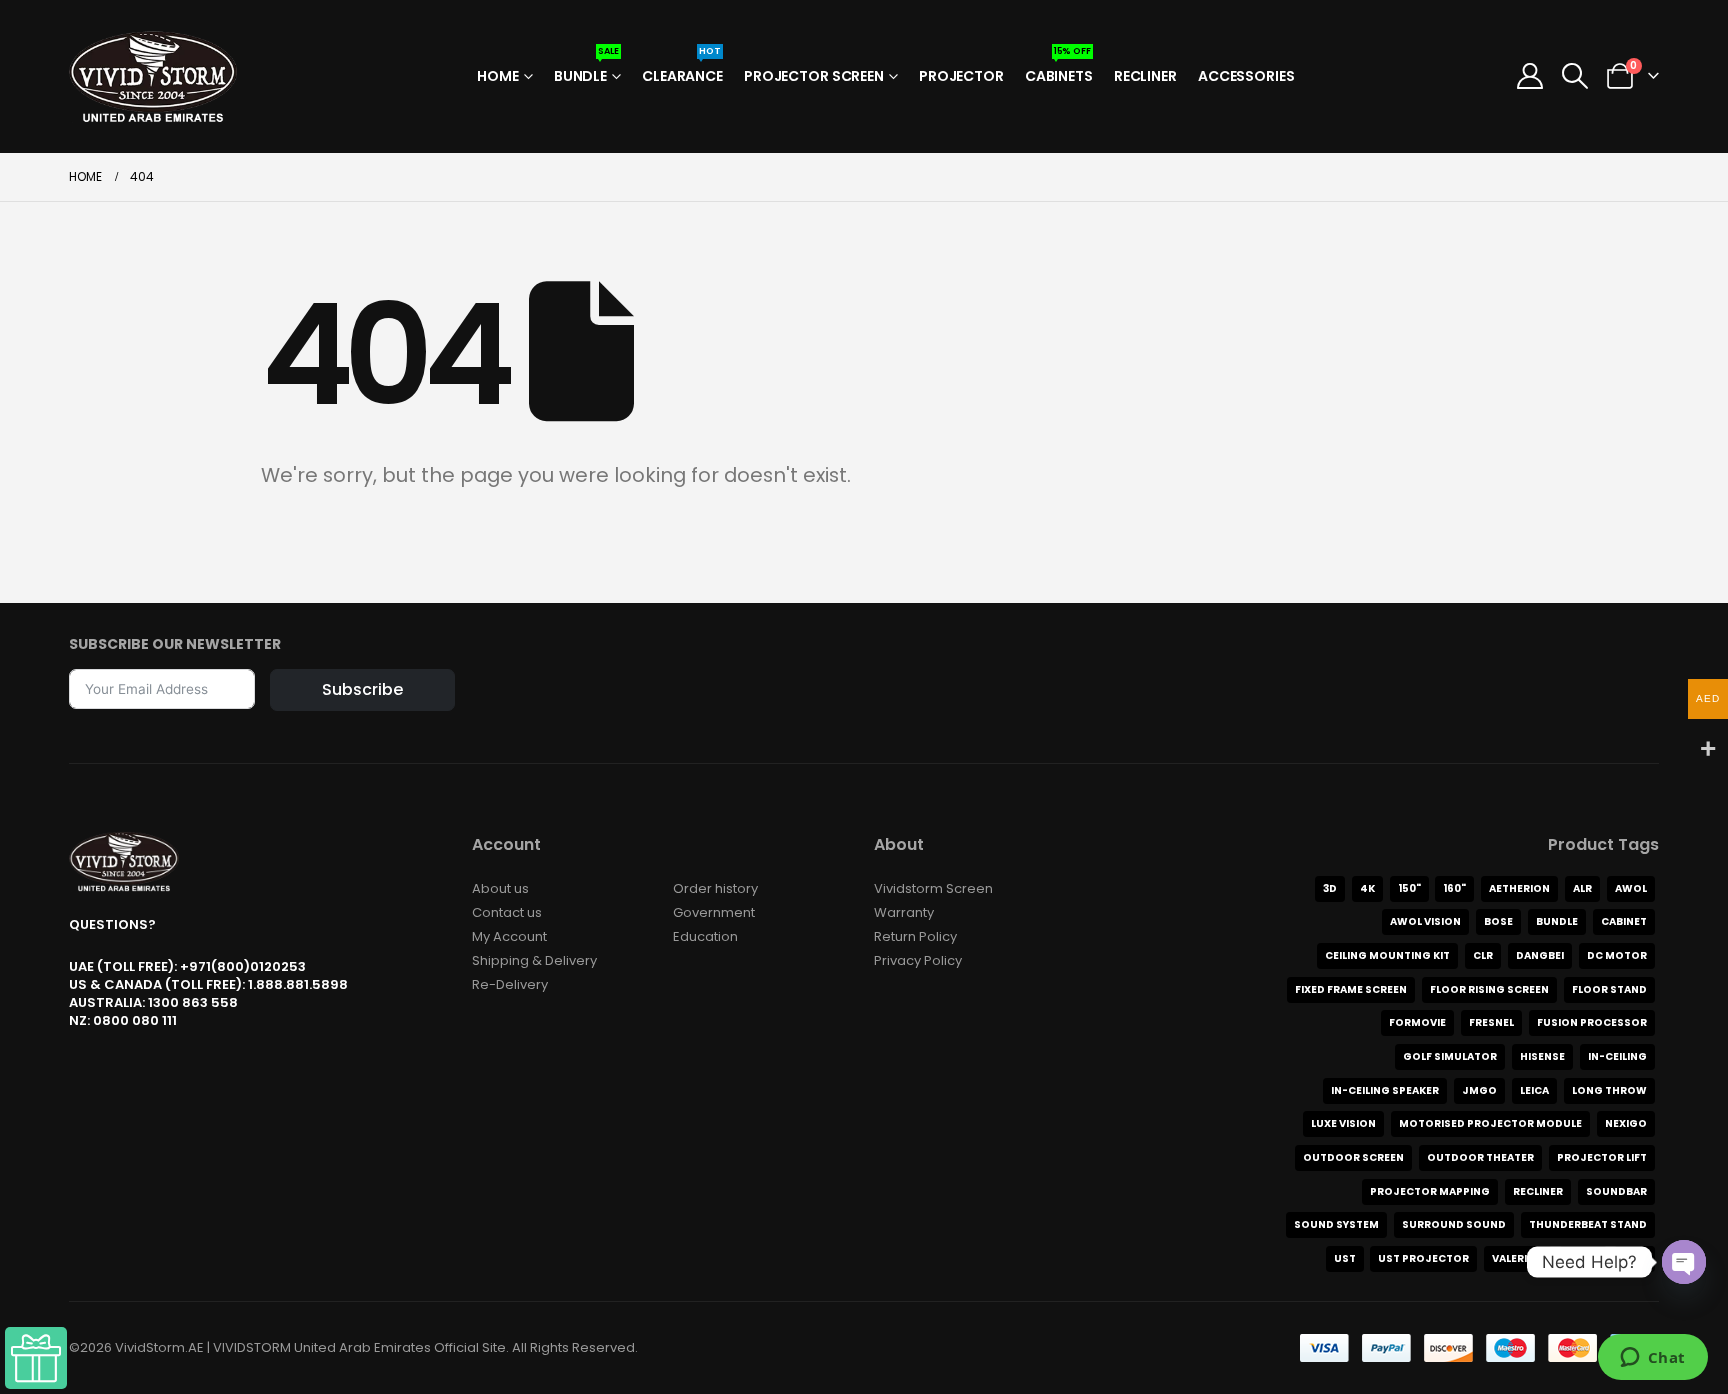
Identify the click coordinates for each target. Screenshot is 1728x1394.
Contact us (507, 912)
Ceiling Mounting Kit (1387, 955)
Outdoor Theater (1480, 1157)
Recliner (1145, 76)
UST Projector (1423, 1258)
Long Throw (1609, 1090)
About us (500, 888)
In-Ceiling (1617, 1056)
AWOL (1631, 888)
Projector (961, 76)
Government (714, 912)
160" (1454, 888)
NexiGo (1626, 1123)
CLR (1483, 955)
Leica (1534, 1090)
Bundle (586, 69)
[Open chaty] (1684, 1262)
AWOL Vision (1425, 921)
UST (1345, 1258)
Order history (715, 888)
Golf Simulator (1450, 1056)
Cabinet (1624, 921)
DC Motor (1617, 955)
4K (1367, 888)
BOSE (1498, 921)
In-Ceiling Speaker (1385, 1090)
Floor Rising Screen (1489, 989)
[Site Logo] (153, 76)
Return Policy (915, 936)
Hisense (1542, 1056)
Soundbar (1616, 1191)
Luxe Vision (1343, 1123)
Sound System (1336, 1224)
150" (1409, 888)
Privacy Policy (918, 960)
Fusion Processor (1592, 1022)
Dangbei (1540, 955)
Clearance (682, 69)
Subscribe (362, 689)
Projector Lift (1602, 1157)
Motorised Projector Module (1490, 1123)
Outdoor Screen (1353, 1157)
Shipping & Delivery (534, 960)
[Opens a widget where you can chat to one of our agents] (1652, 1359)
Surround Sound (1454, 1224)
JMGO (1479, 1090)
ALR (1582, 888)
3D (1330, 888)
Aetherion (1519, 888)
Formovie (1417, 1022)
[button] (1575, 76)
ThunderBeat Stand (1588, 1224)
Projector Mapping (1430, 1191)
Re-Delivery (510, 984)
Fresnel (1491, 1022)
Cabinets (1059, 69)
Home (498, 76)
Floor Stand (1609, 989)
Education (705, 936)
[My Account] (1529, 76)
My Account (509, 936)
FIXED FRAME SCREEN (1351, 989)
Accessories (1246, 76)
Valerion (1518, 1258)
